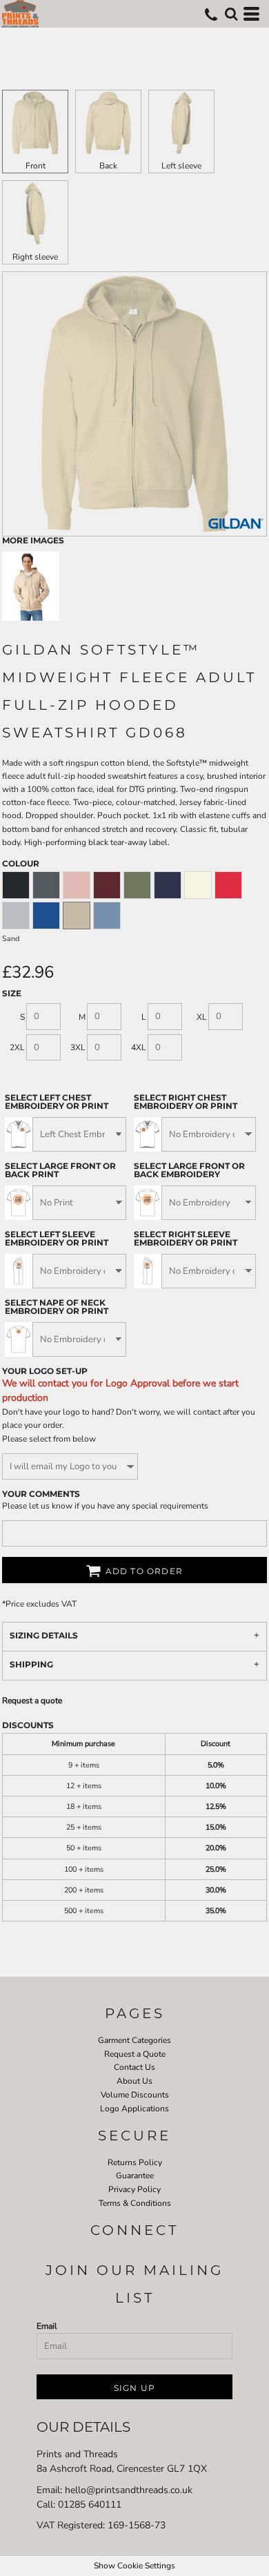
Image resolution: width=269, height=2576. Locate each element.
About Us (134, 2081)
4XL (139, 1047)
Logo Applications (134, 2109)
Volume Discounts (135, 2095)
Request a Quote (135, 2054)
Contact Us (134, 2067)
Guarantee (135, 2176)
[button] (231, 14)
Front (36, 166)
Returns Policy (135, 2162)
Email (47, 2326)
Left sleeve (181, 166)
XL (202, 1017)
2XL (17, 1047)
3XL (78, 1047)
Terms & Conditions (135, 2203)
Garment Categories (134, 2040)
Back (108, 166)
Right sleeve (35, 257)
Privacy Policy (134, 2189)
